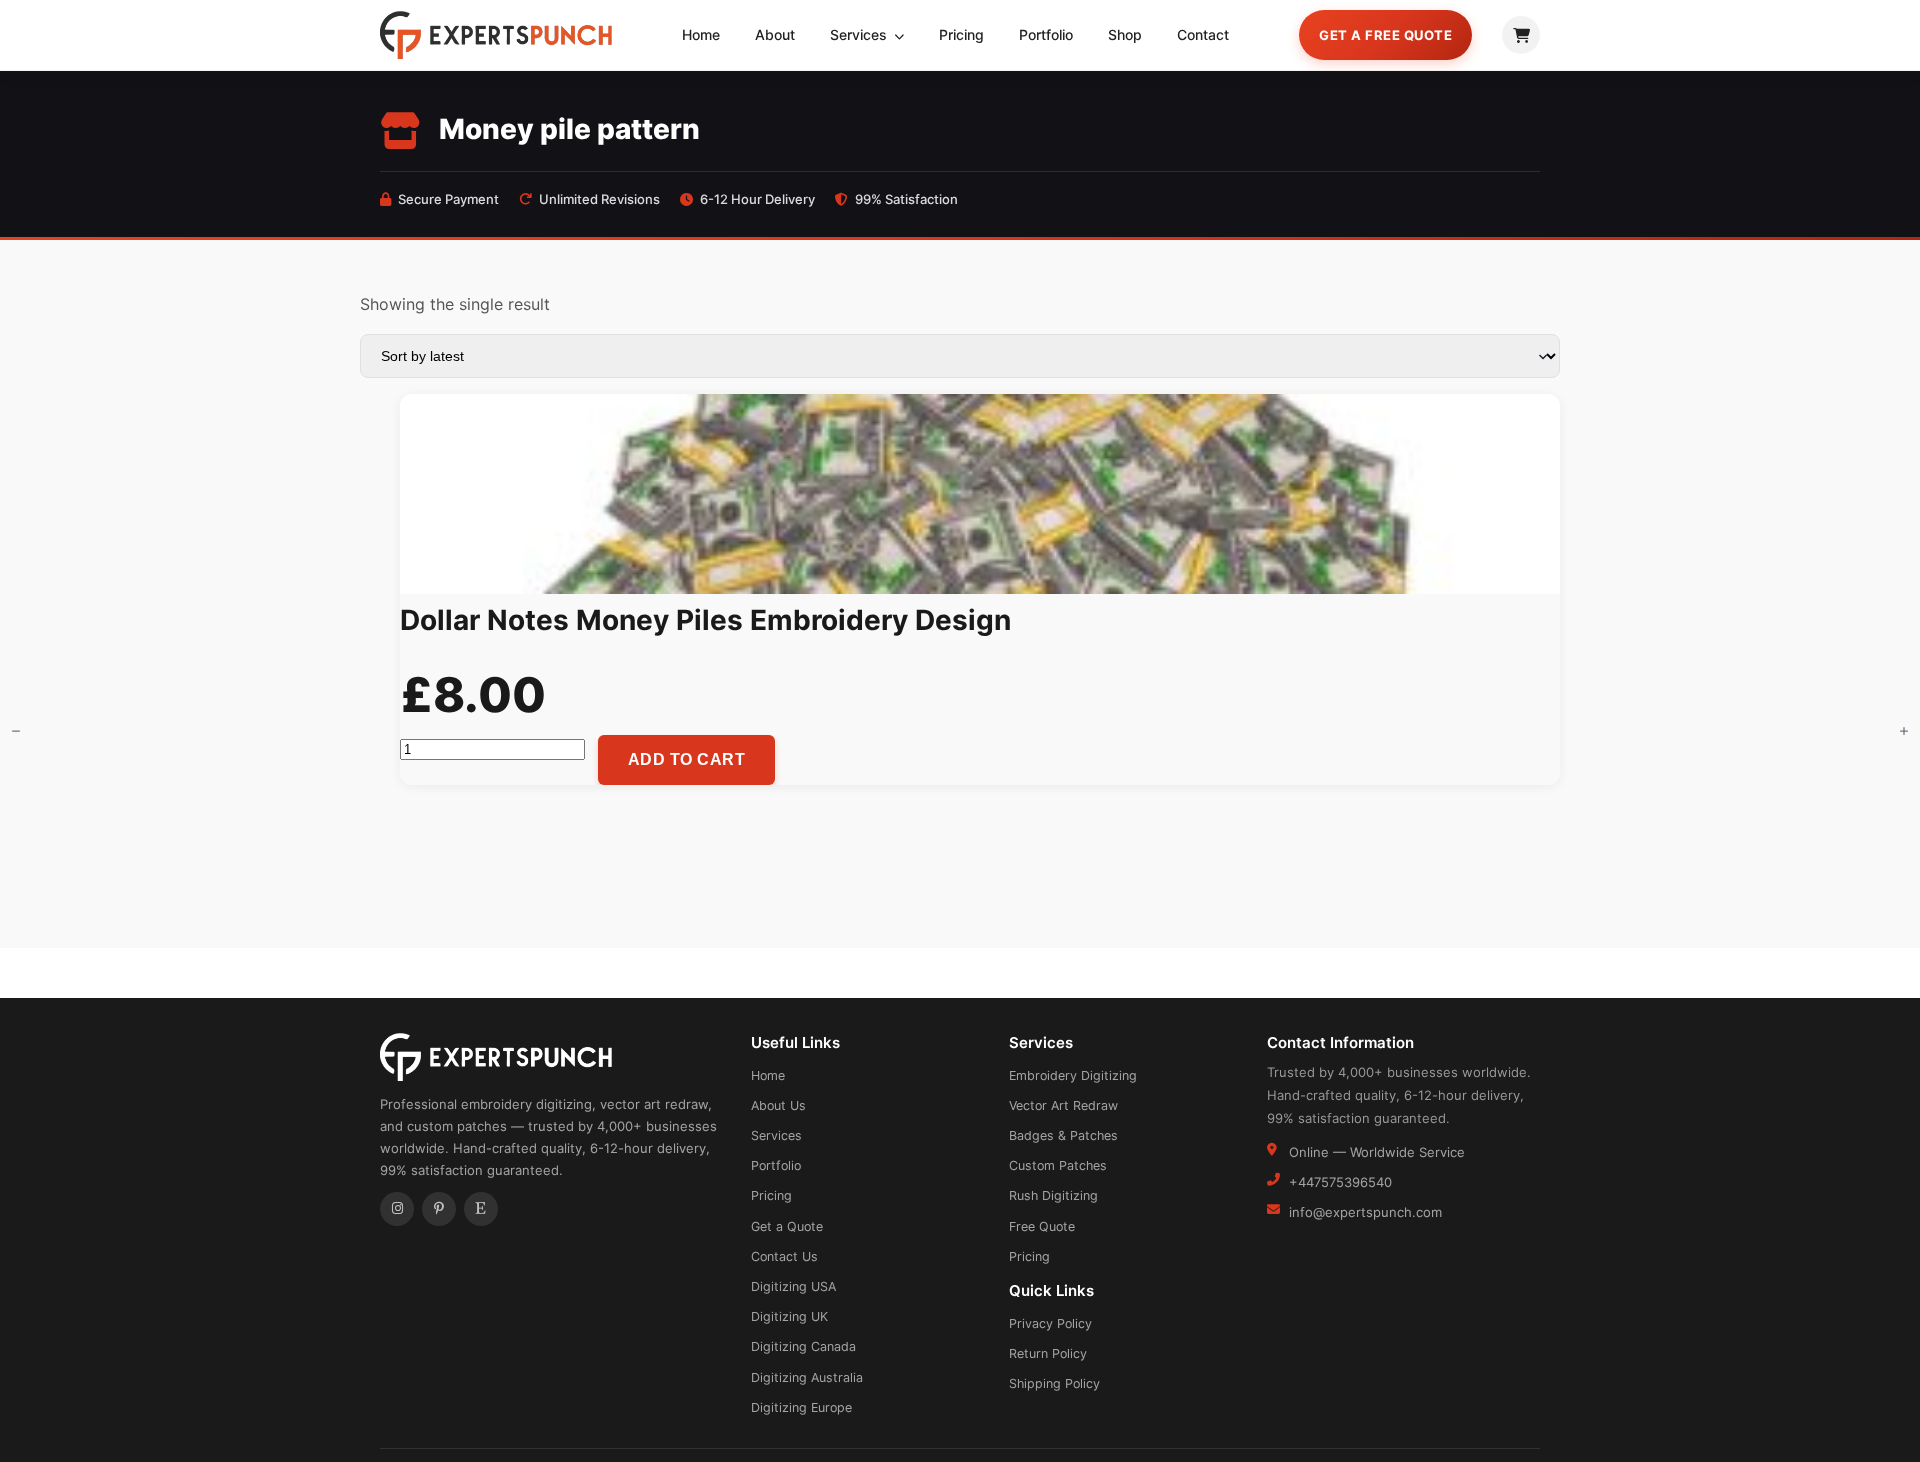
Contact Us (784, 1256)
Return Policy (1048, 1353)
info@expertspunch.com (1365, 1212)
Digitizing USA (793, 1286)
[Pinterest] (439, 1209)
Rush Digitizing (1053, 1195)
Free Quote (1042, 1226)
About (775, 34)
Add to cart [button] (687, 759)
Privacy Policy (1050, 1323)
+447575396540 (1340, 1182)
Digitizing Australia (807, 1377)
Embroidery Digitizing (1073, 1075)
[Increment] (1904, 731)
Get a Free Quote (1385, 35)
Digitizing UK (789, 1316)
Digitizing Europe (801, 1407)
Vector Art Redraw (1063, 1105)
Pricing (961, 34)
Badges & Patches (1063, 1135)
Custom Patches (1058, 1165)
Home (701, 34)
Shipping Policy (1054, 1383)
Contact (1203, 34)
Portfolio (1046, 34)
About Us (778, 1105)
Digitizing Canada (803, 1346)
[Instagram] (397, 1209)
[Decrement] (16, 731)
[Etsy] (481, 1209)
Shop (1125, 34)
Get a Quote (787, 1226)
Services (860, 34)
